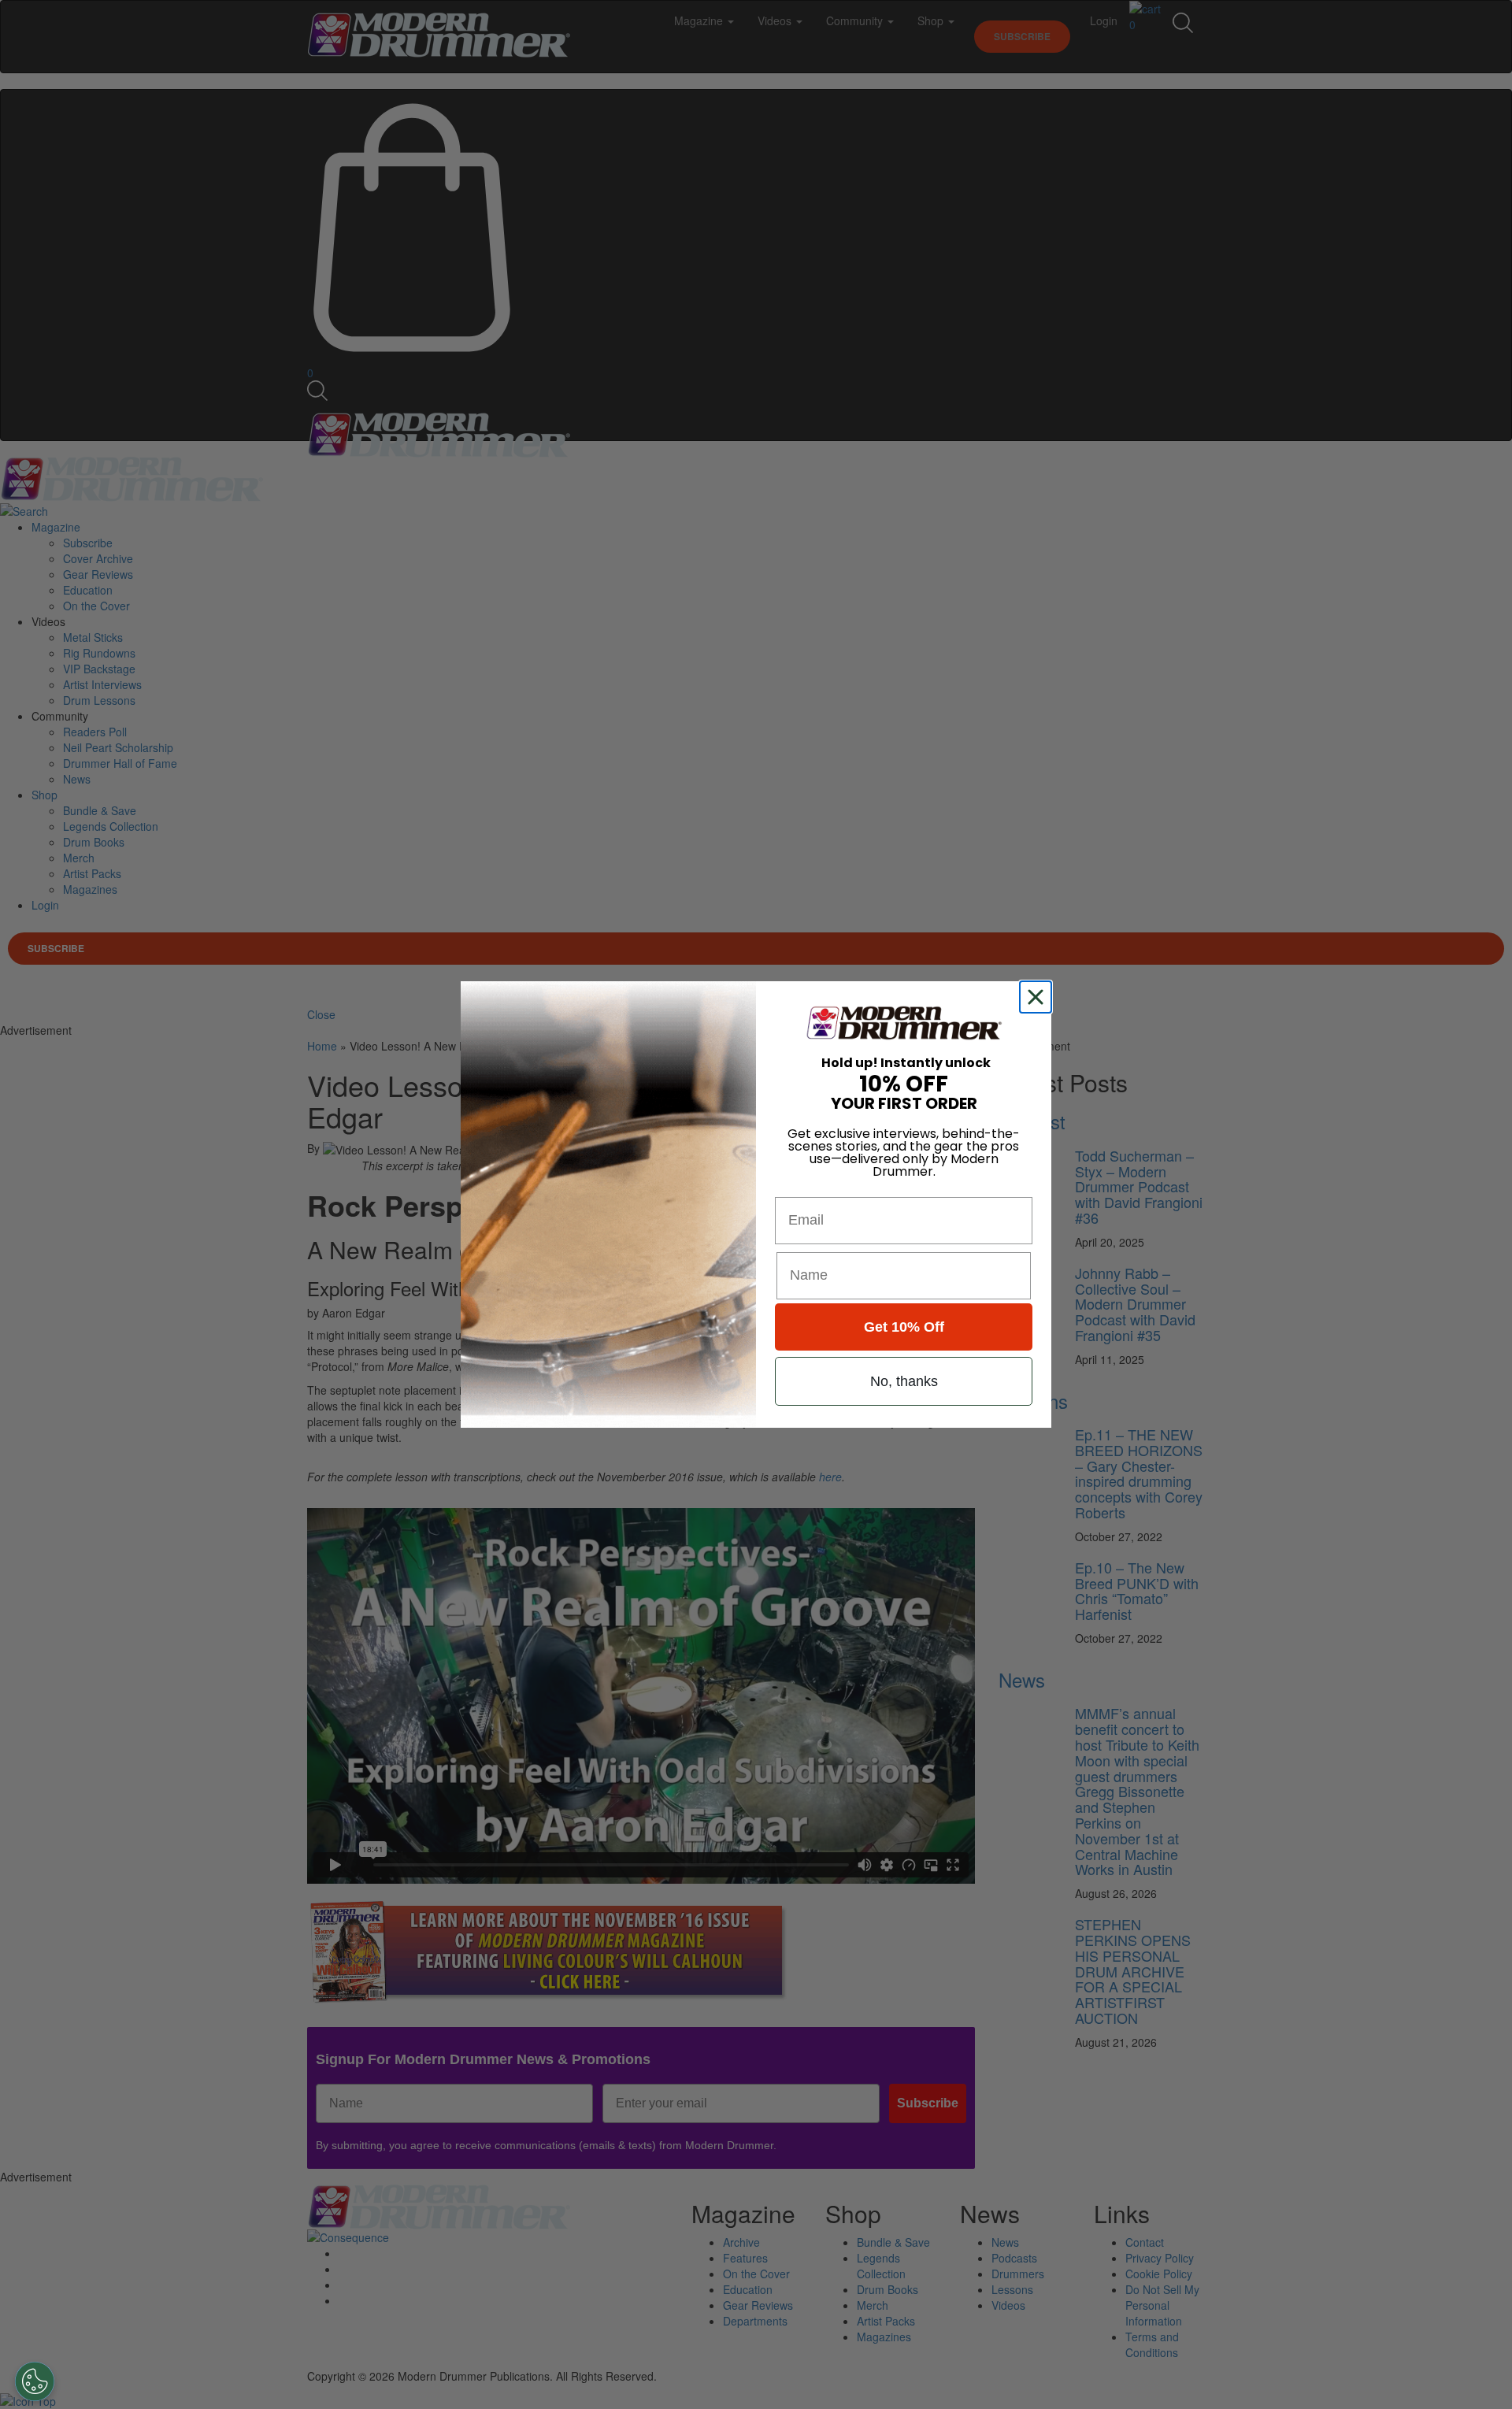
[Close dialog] (1039, 997)
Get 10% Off (904, 1327)
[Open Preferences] (35, 2381)
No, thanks (904, 1381)
